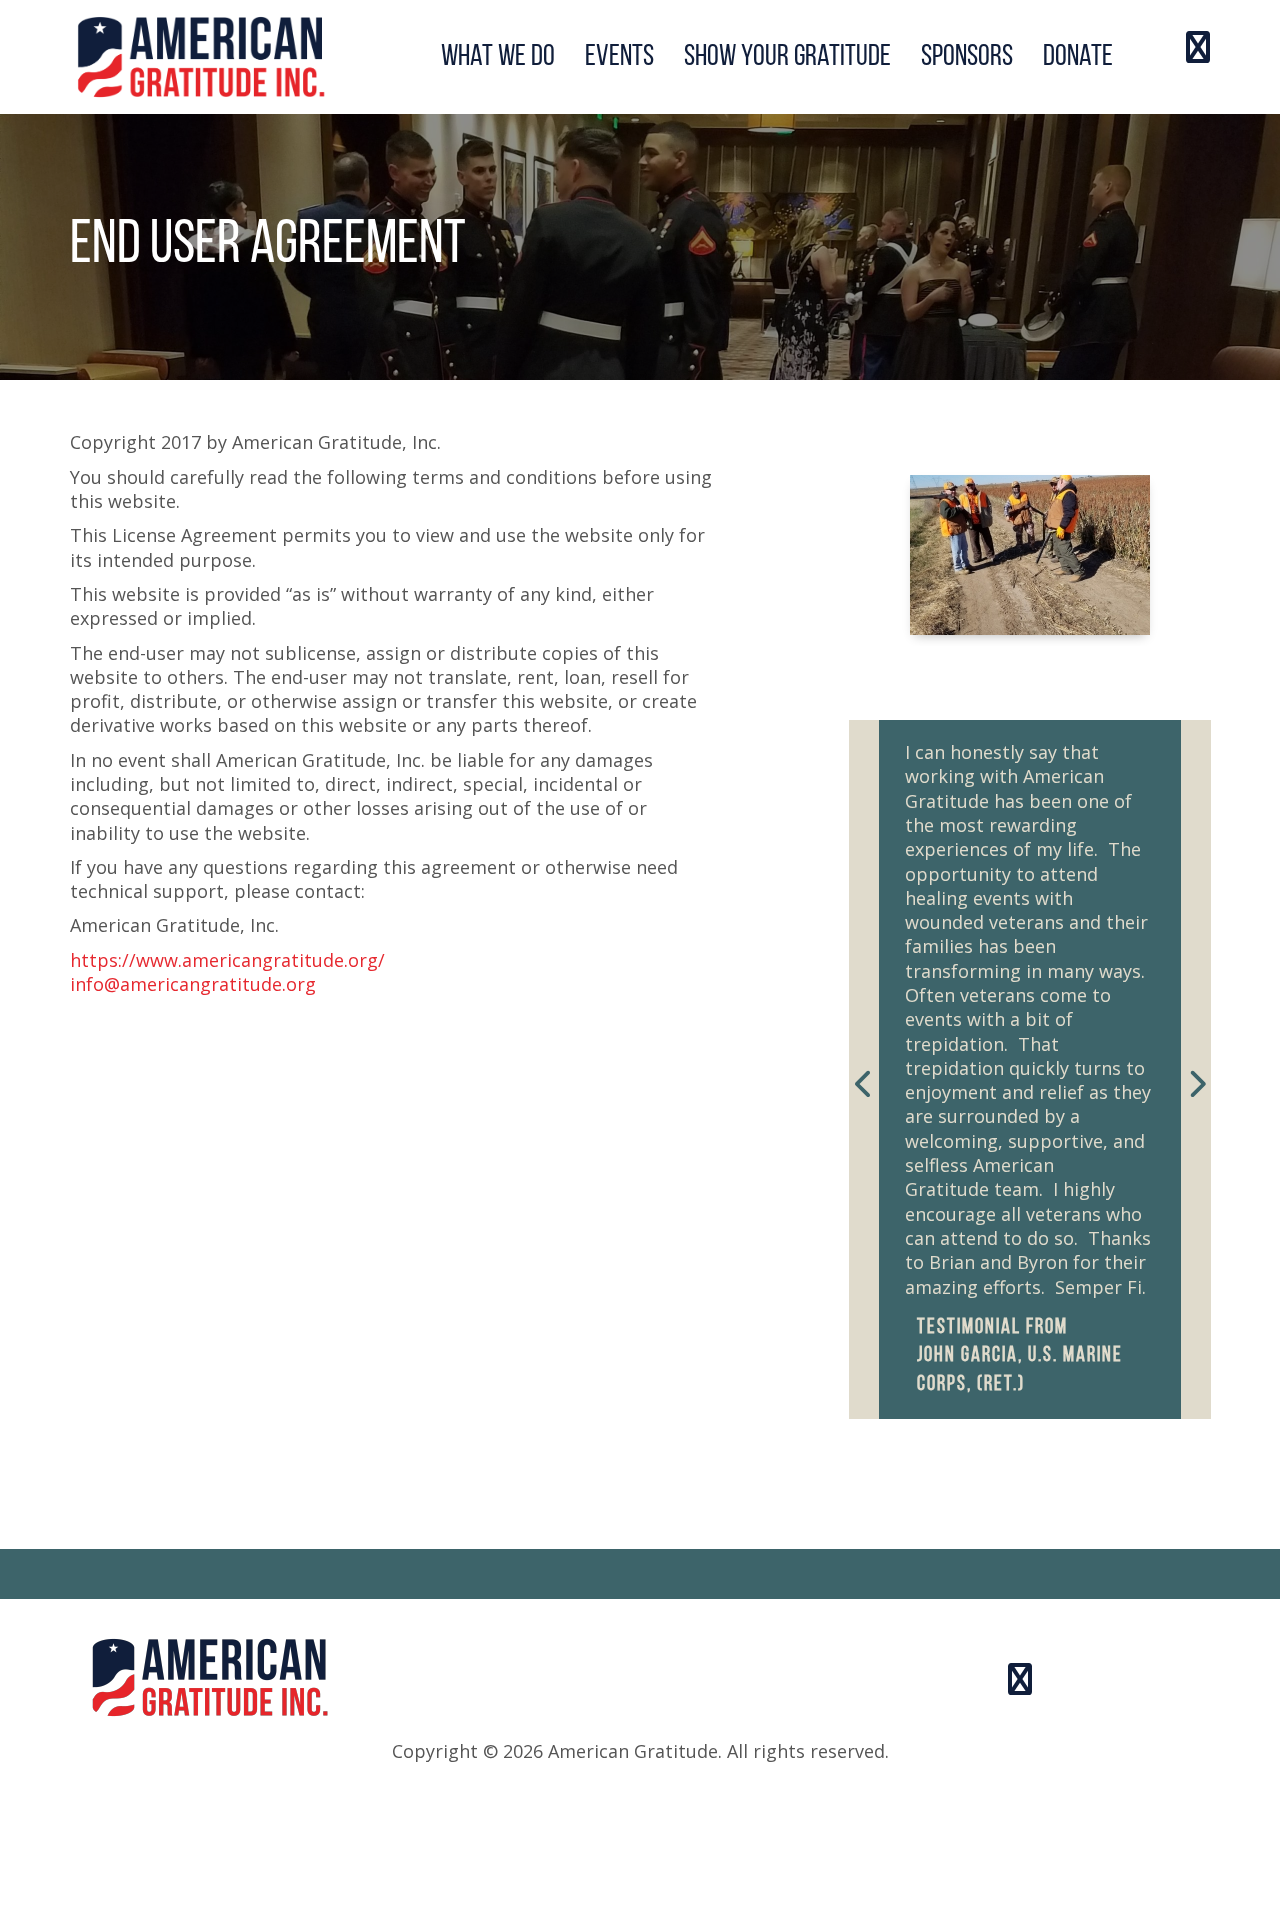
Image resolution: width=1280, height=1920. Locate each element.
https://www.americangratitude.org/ (227, 960)
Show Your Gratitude (787, 57)
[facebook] (1198, 51)
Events (619, 57)
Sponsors (967, 57)
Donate (1078, 57)
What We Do (498, 57)
